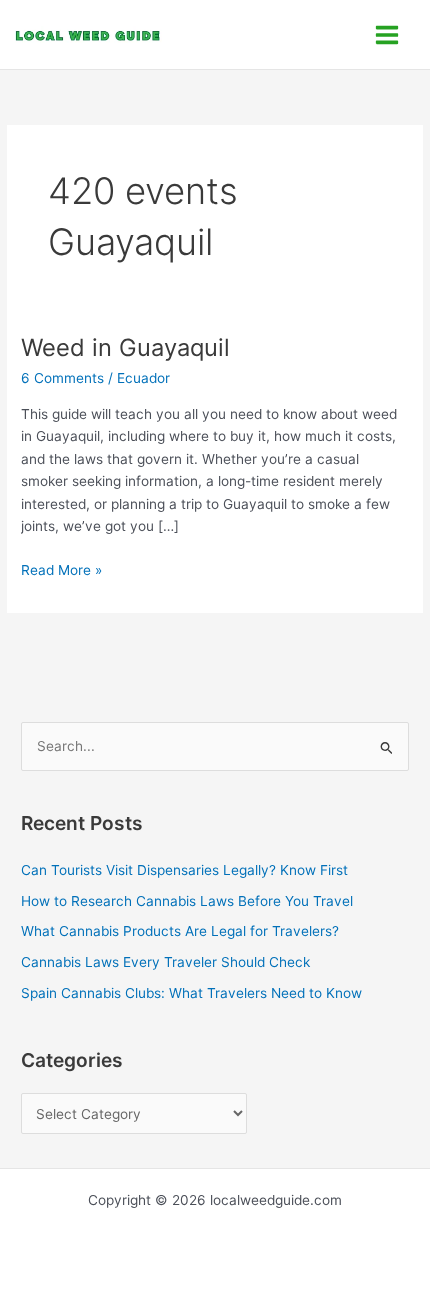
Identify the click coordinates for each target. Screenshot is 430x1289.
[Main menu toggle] (387, 34)
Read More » (61, 568)
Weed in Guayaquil (125, 347)
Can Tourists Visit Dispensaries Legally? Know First (184, 870)
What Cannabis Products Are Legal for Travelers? (180, 931)
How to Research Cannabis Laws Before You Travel (187, 901)
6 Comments (62, 378)
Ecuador (143, 378)
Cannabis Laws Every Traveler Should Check (165, 962)
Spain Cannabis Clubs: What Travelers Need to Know (191, 993)
